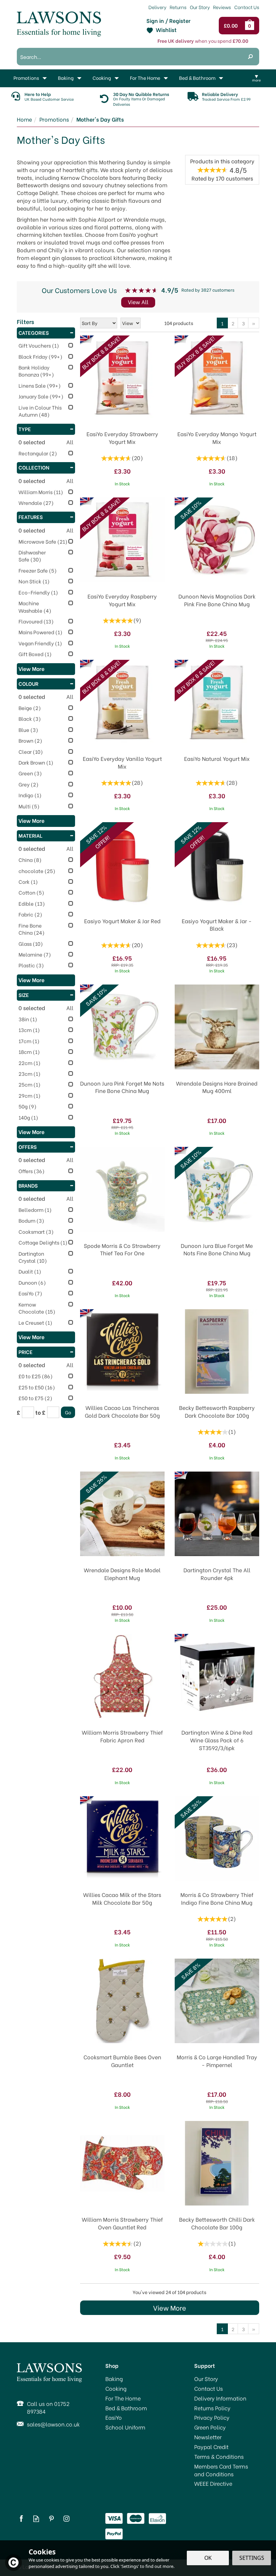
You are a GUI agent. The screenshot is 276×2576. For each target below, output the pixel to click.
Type (25, 429)
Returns (178, 7)
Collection (34, 467)
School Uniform (125, 2427)
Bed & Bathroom (126, 2408)
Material (30, 835)
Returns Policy (212, 2408)
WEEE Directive (213, 2483)
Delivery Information (220, 2398)
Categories (34, 332)
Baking (114, 2379)
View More (170, 2307)
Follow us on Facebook (21, 2519)
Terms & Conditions (219, 2456)
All (70, 442)
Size (24, 995)
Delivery (157, 7)
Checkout (232, 26)
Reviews (222, 7)
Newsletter (208, 2437)
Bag (251, 26)
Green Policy (210, 2427)
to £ (40, 1412)
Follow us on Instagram (66, 2519)
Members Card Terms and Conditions (221, 2470)
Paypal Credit (211, 2447)
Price (26, 1352)
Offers (28, 1147)
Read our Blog (36, 2519)
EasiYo (114, 2417)
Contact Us (209, 2388)
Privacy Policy (212, 2417)
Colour (28, 683)
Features (31, 517)
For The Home (123, 2398)
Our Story (206, 2379)
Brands (28, 1185)
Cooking (116, 2388)
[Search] (250, 57)
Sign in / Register (168, 21)
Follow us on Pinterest (51, 2519)
